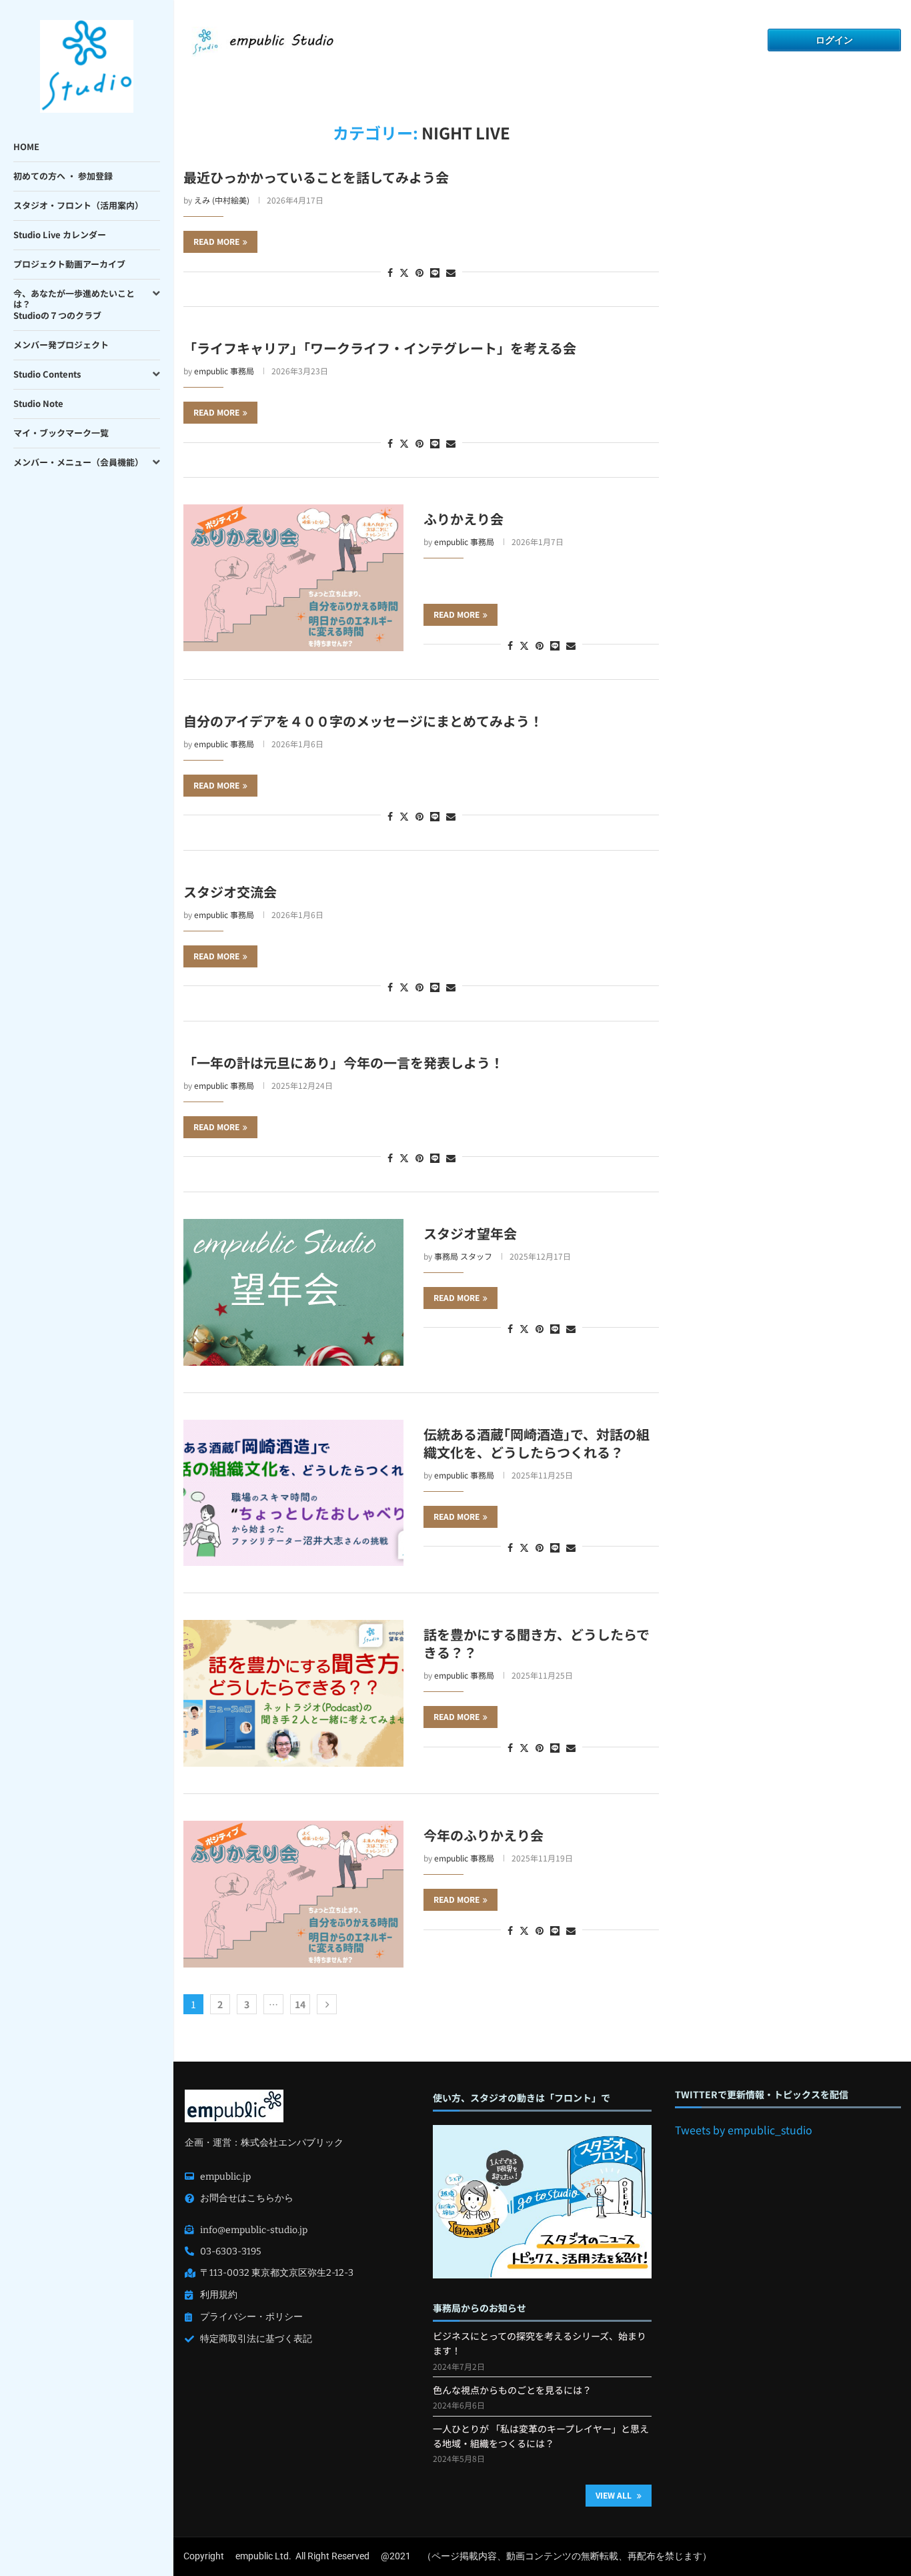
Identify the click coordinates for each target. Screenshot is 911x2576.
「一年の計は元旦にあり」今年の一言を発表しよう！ (343, 1062)
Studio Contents (47, 374)
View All (615, 2495)
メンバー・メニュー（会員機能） (78, 462)
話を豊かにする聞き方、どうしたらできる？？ (537, 1643)
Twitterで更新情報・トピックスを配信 (762, 2095)
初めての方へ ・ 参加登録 (63, 176)
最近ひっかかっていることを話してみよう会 (316, 177)
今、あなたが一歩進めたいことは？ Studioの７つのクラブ (74, 305)
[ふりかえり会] (293, 578)
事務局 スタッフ (463, 1256)
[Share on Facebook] (390, 272)
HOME (26, 146)
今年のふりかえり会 (484, 1835)
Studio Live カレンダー (60, 235)
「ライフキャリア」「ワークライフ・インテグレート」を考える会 (380, 348)
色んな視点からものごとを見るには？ (512, 2390)
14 (300, 2004)
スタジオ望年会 (470, 1233)
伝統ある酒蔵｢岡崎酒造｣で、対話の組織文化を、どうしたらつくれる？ (537, 1443)
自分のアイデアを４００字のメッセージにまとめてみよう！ (363, 721)
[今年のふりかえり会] (293, 1894)
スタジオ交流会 (230, 892)
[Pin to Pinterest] (419, 272)
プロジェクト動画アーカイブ (69, 264)
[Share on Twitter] (404, 272)
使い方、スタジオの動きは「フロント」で (522, 2098)
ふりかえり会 (464, 519)
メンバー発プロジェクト (61, 345)
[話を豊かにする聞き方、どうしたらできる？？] (293, 1693)
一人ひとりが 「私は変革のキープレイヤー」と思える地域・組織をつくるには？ (541, 2436)
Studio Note (38, 403)
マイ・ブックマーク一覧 (61, 433)
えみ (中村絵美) (222, 200)
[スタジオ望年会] (293, 1292)
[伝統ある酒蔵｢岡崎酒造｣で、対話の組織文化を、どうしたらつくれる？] (293, 1493)
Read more (216, 241)
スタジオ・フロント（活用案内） (78, 205)
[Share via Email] (451, 272)
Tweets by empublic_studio (744, 2130)
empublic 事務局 (224, 371)
